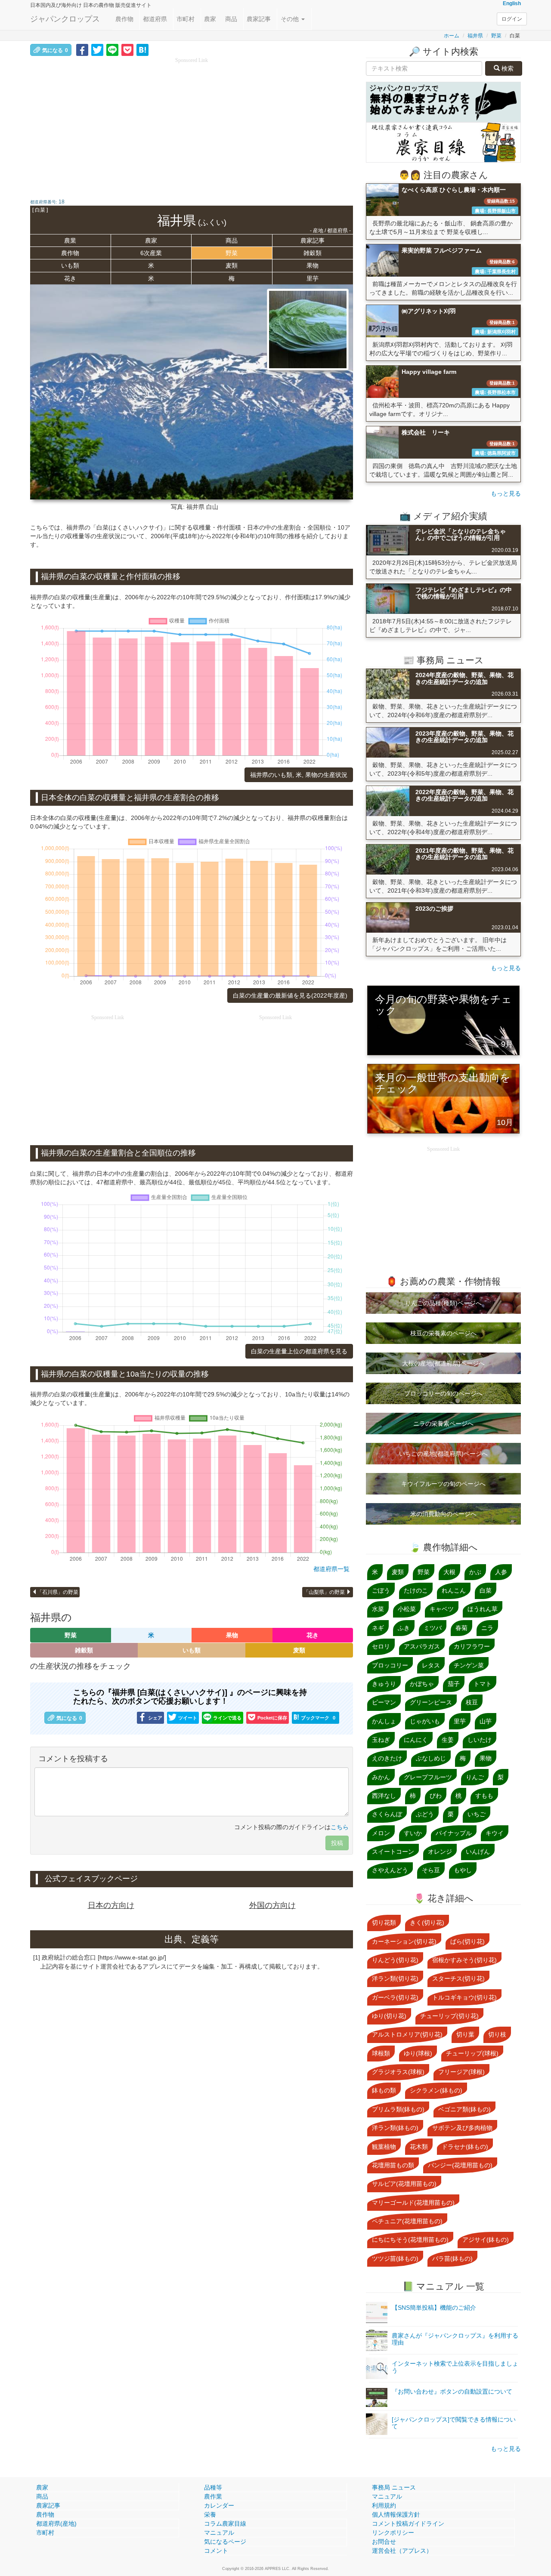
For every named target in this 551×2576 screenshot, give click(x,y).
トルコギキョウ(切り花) (464, 1997)
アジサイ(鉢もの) (486, 2240)
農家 (210, 19)
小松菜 (407, 1609)
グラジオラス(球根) (398, 2072)
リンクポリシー (393, 2533)
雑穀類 (313, 253)
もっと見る (506, 493)
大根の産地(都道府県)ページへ (443, 1363)
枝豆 (472, 1702)
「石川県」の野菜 (58, 1592)
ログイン (512, 19)
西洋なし (384, 1796)
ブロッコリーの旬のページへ (443, 1393)
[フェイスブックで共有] (82, 49)
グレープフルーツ (428, 1777)
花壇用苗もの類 (393, 2165)
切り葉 (465, 2034)
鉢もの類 (384, 2090)
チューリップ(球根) (472, 2053)
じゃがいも (425, 1721)
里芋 (313, 278)
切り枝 (497, 2034)
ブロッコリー (390, 1665)
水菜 (378, 1609)
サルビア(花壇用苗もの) (404, 2184)
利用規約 (384, 2505)
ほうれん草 (483, 1609)
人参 (501, 1572)
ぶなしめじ (431, 1758)
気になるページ (225, 2542)
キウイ (495, 1833)
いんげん (478, 1852)
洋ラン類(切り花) (395, 1978)
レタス (431, 1665)
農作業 (213, 2496)
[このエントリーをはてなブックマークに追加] (142, 49)
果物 (313, 265)
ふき (404, 1628)
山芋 (486, 1721)
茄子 (454, 1684)
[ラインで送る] (112, 49)
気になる (55, 50)
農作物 (124, 19)
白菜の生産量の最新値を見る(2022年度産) (290, 995)
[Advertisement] (192, 125)
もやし (463, 1870)
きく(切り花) (427, 1923)
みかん (381, 1777)
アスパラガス (422, 1646)
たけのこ (416, 1590)
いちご (477, 1814)
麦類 (232, 265)
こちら (340, 1827)
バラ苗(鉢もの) (452, 2259)
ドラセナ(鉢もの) (465, 2147)
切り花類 (384, 1923)
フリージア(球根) (461, 2072)
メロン (381, 1833)
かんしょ (384, 1721)
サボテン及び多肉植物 (462, 2128)
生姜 (448, 1740)
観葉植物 (384, 2147)
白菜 (486, 1590)
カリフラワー (472, 1646)
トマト (483, 1684)
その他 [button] (291, 19)
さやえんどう (390, 1870)
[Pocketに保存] (127, 49)
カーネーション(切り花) (404, 1941)
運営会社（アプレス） (402, 2551)
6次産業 (151, 253)
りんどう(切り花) (395, 1960)
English (512, 3)
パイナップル (454, 1833)
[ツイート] (97, 49)
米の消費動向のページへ (443, 1514)
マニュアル (219, 2533)
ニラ (487, 1628)
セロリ (381, 1646)
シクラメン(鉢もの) (436, 2090)
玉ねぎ (381, 1740)
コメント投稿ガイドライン (408, 2524)
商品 (231, 19)
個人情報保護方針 (396, 2514)
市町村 (186, 19)
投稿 (337, 1843)
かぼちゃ (422, 1684)
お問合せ (384, 2542)
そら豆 (431, 1870)
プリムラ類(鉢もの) (398, 2109)
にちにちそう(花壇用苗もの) (410, 2240)
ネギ (378, 1628)
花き (70, 278)
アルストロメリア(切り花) (407, 2034)
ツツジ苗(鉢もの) (395, 2259)
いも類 (70, 265)
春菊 (461, 1628)
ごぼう (381, 1590)
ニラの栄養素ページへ (443, 1424)
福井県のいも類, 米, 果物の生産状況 (299, 775)
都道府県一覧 (331, 1569)
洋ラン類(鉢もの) (395, 2128)
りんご (475, 1777)
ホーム (452, 36)
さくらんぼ (387, 1814)
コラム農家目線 (225, 2524)
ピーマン (384, 1702)
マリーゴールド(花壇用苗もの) (413, 2203)
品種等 (213, 2487)
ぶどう (425, 1814)
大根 (449, 1572)
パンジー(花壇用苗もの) (460, 2165)
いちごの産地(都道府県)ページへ (443, 1454)
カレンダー (219, 2505)
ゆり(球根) (418, 2053)
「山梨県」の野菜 (325, 1592)
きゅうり (384, 1684)
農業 (70, 240)
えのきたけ (387, 1758)
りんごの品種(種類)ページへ (443, 1303)
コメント (216, 2551)
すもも (484, 1796)
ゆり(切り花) (389, 2016)
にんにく (416, 1740)
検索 (507, 68)
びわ (436, 1796)
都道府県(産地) (56, 2524)
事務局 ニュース (394, 2487)
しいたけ (480, 1740)
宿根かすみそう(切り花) (464, 1960)
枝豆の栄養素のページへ (443, 1333)
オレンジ (440, 1852)
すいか (413, 1833)
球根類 (381, 2053)
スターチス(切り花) (458, 1978)
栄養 (210, 2514)
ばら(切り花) (467, 1941)
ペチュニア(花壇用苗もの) (407, 2221)
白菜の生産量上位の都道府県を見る (299, 1351)
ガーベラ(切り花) (395, 1997)
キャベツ (442, 1609)
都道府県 (155, 19)
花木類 (419, 2147)
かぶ (475, 1572)
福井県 (475, 36)
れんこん (454, 1590)
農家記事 (259, 19)
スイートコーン (393, 1852)
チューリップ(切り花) (449, 2016)
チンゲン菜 (469, 1665)
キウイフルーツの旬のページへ (443, 1484)
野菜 (496, 36)
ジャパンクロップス (65, 19)
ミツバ (433, 1628)
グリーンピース (431, 1702)
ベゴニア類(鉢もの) (464, 2109)
